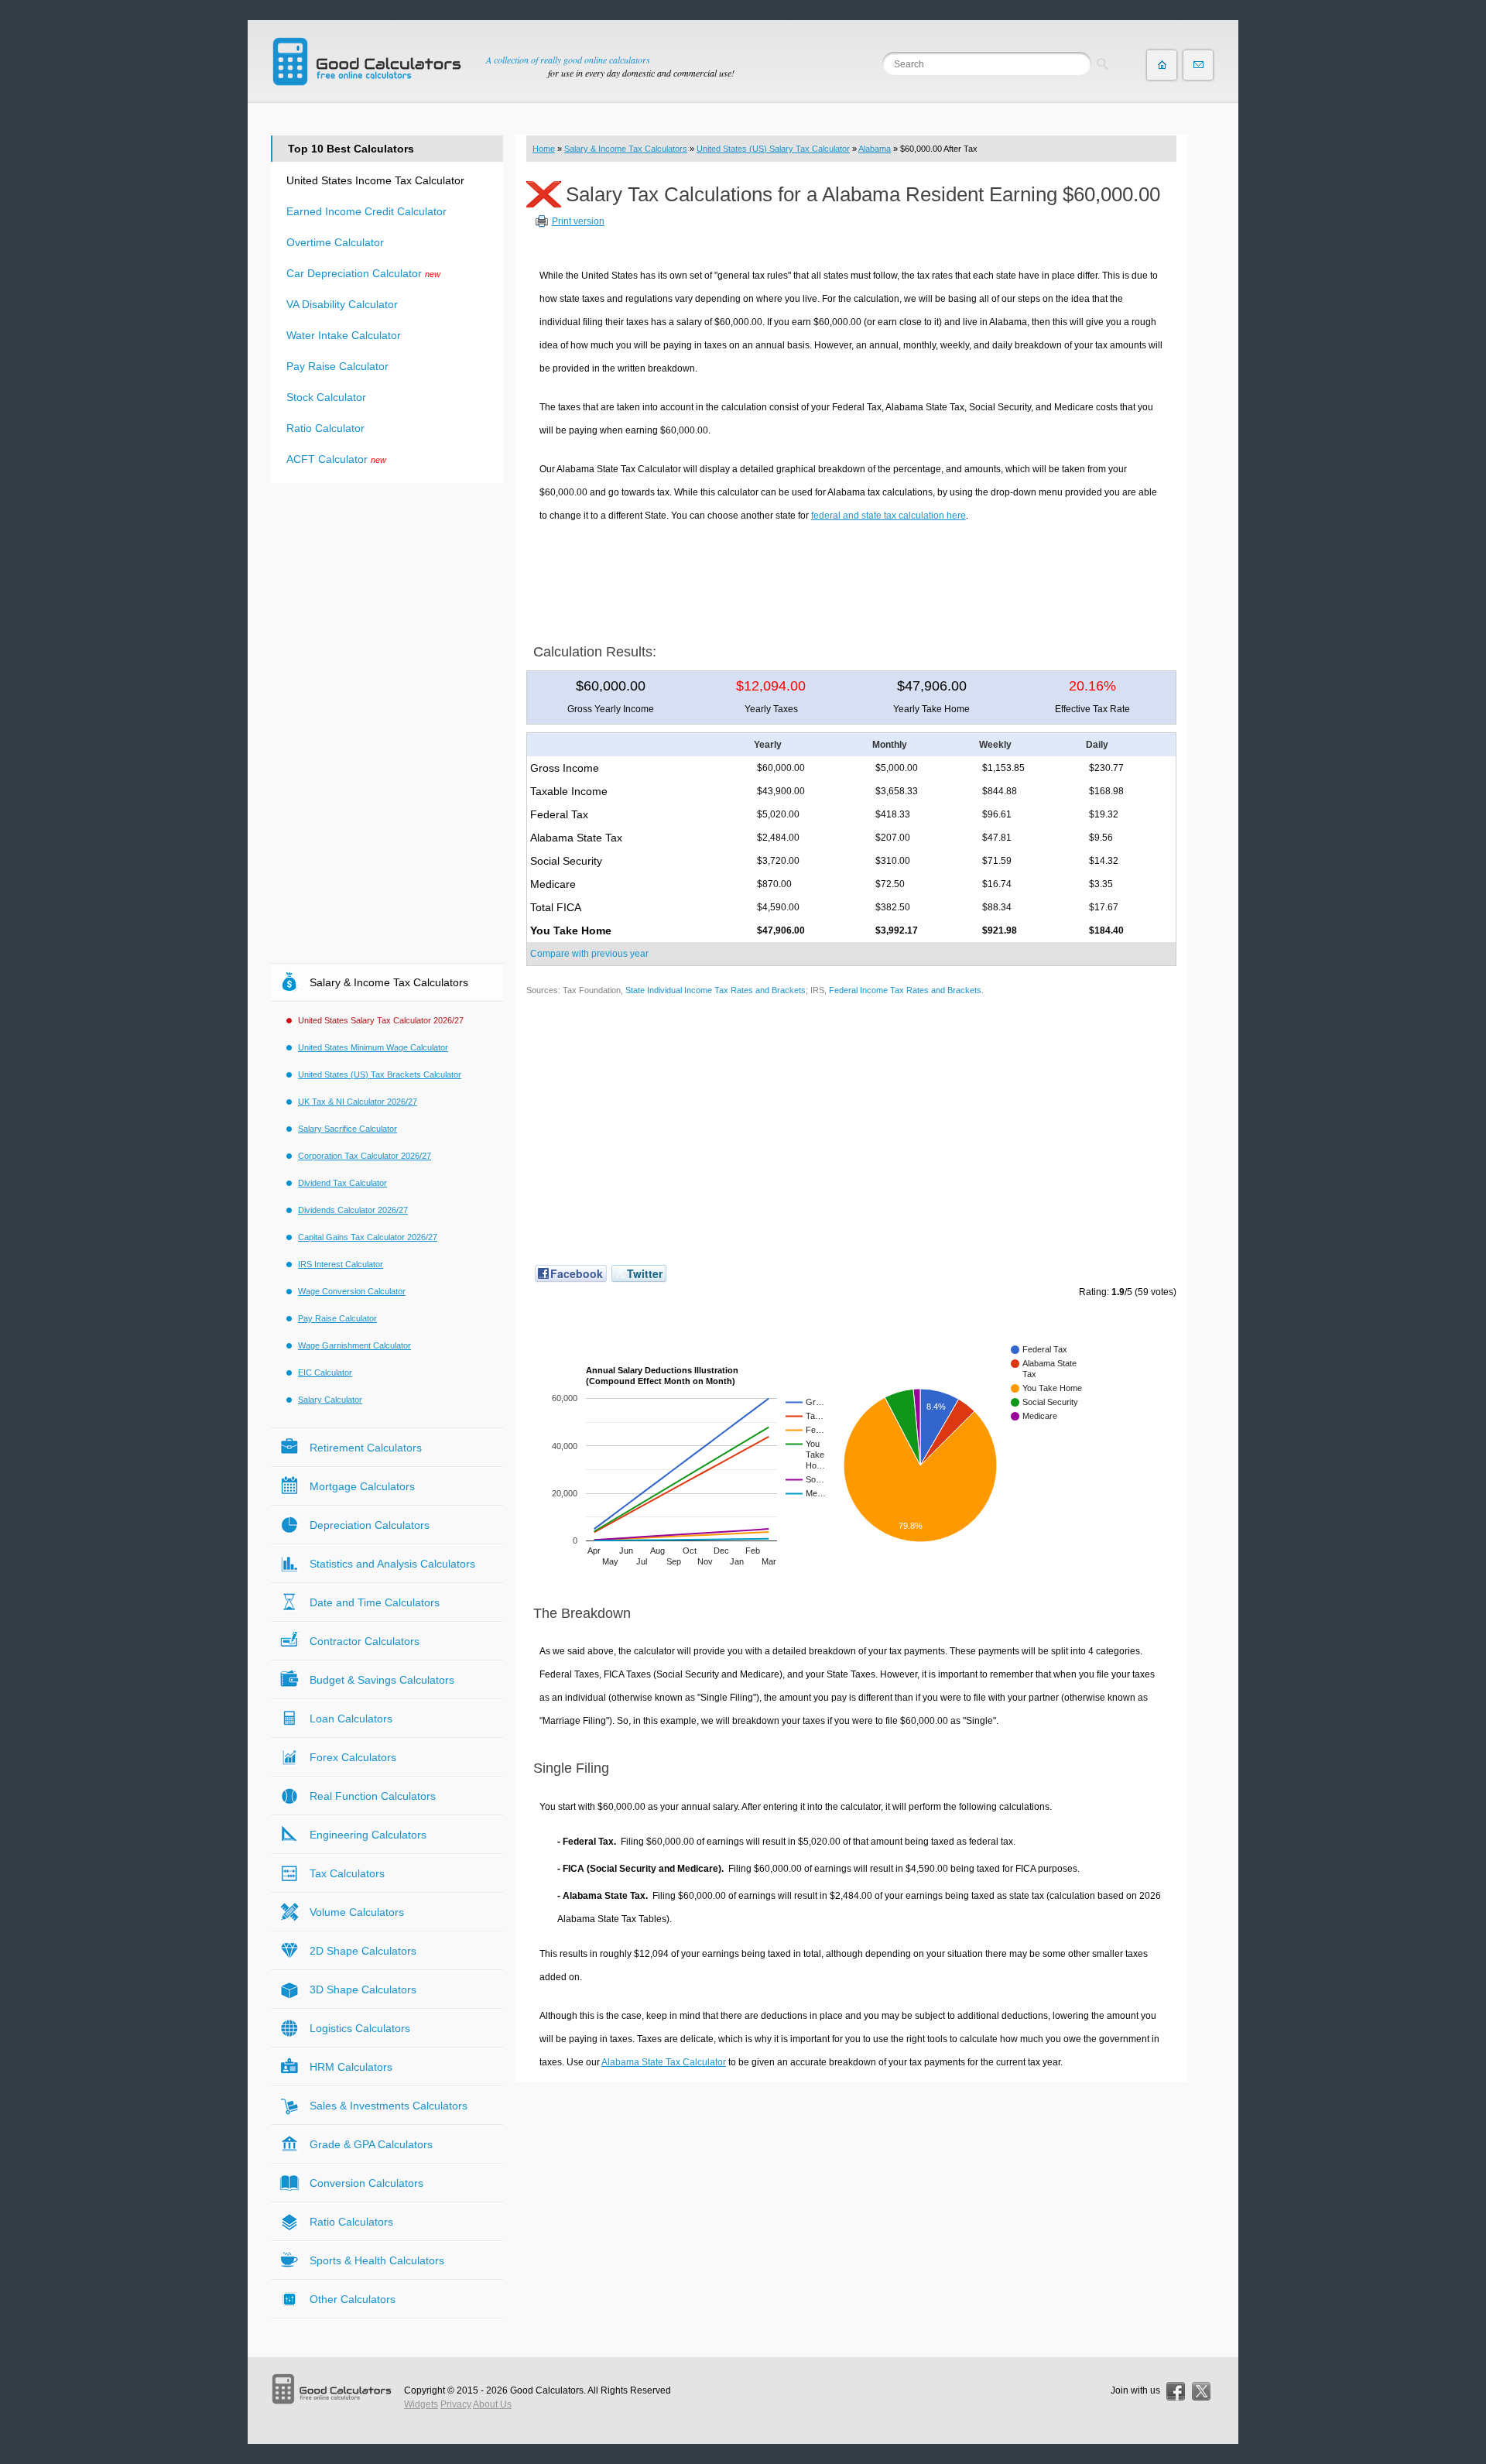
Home (544, 149)
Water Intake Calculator (344, 335)
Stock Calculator (326, 397)
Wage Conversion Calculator (352, 1291)
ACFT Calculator (327, 459)
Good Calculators (547, 2390)
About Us (492, 2404)
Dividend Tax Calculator (342, 1183)
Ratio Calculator (325, 428)
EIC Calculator (325, 1373)
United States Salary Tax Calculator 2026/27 (381, 1020)
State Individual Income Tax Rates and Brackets (716, 990)
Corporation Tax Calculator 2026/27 (365, 1156)
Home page (1162, 65)
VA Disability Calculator (342, 304)
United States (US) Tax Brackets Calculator (380, 1074)
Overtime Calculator (335, 242)
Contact (1198, 65)
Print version (578, 221)
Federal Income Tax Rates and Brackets (905, 990)
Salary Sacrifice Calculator (348, 1129)
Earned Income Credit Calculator (366, 211)
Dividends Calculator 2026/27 (353, 1210)
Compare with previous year (589, 954)
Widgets (421, 2404)
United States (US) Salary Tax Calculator (773, 149)
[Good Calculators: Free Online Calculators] (367, 62)
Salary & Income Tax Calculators (626, 149)
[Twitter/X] (1201, 2391)
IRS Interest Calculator (341, 1264)
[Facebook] (1176, 2391)
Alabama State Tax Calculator (664, 2062)
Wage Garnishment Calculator (354, 1345)
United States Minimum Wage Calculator (373, 1047)
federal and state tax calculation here (889, 516)
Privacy (456, 2404)
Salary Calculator (330, 1400)
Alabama (875, 149)
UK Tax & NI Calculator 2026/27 (358, 1102)
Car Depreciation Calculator (354, 273)
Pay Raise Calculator (337, 366)
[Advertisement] (851, 577)
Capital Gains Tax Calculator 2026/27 (368, 1237)
